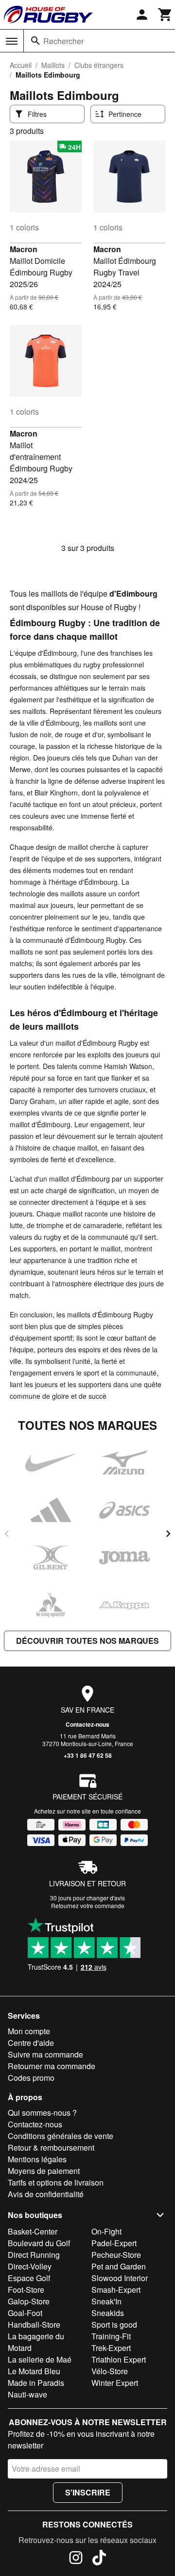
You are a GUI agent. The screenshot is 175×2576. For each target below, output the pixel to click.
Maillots (53, 65)
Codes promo (31, 2078)
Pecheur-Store (116, 2255)
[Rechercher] (35, 41)
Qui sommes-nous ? (42, 2113)
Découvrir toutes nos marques (87, 1641)
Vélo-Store (110, 2371)
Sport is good (114, 2325)
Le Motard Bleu (34, 2371)
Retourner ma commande (52, 2066)
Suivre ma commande (45, 2054)
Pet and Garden (119, 2266)
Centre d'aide (31, 2043)
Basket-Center (33, 2231)
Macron (24, 249)
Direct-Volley (30, 2266)
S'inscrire (88, 2492)
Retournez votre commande (88, 1905)
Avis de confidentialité (46, 2194)
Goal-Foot (25, 2313)
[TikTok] (99, 2559)
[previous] (7, 1534)
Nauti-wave (27, 2394)
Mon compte (29, 2031)
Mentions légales (37, 2159)
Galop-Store (29, 2301)
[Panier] (165, 15)
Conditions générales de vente (61, 2136)
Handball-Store (34, 2325)
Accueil (21, 65)
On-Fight (106, 2231)
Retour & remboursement (51, 2147)
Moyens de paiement (44, 2171)
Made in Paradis (36, 2383)
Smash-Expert (116, 2290)
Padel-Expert (114, 2243)
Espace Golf (29, 2278)
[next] (168, 1534)
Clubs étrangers (99, 65)
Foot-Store (26, 2290)
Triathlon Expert (119, 2359)
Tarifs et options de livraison (56, 2182)
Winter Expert (115, 2383)
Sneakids (108, 2313)
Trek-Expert (111, 2348)
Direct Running (34, 2255)
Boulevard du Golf (39, 2243)
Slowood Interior (120, 2278)
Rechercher (63, 41)
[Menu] (12, 41)
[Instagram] (76, 2559)
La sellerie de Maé (40, 2359)
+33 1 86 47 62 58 (88, 1755)
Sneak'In (106, 2301)
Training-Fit (111, 2336)
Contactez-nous (87, 1724)
